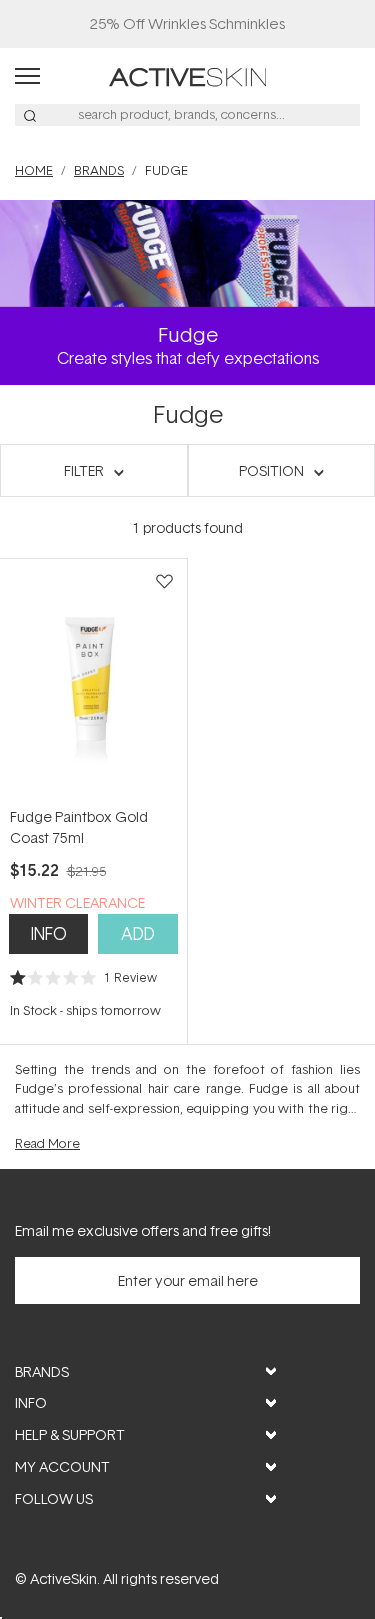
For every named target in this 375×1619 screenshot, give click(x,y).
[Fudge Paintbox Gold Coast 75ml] (93, 682)
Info (49, 933)
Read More (47, 1143)
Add (138, 933)
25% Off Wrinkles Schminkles (187, 23)
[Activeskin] (187, 75)
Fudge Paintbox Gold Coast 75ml (79, 827)
